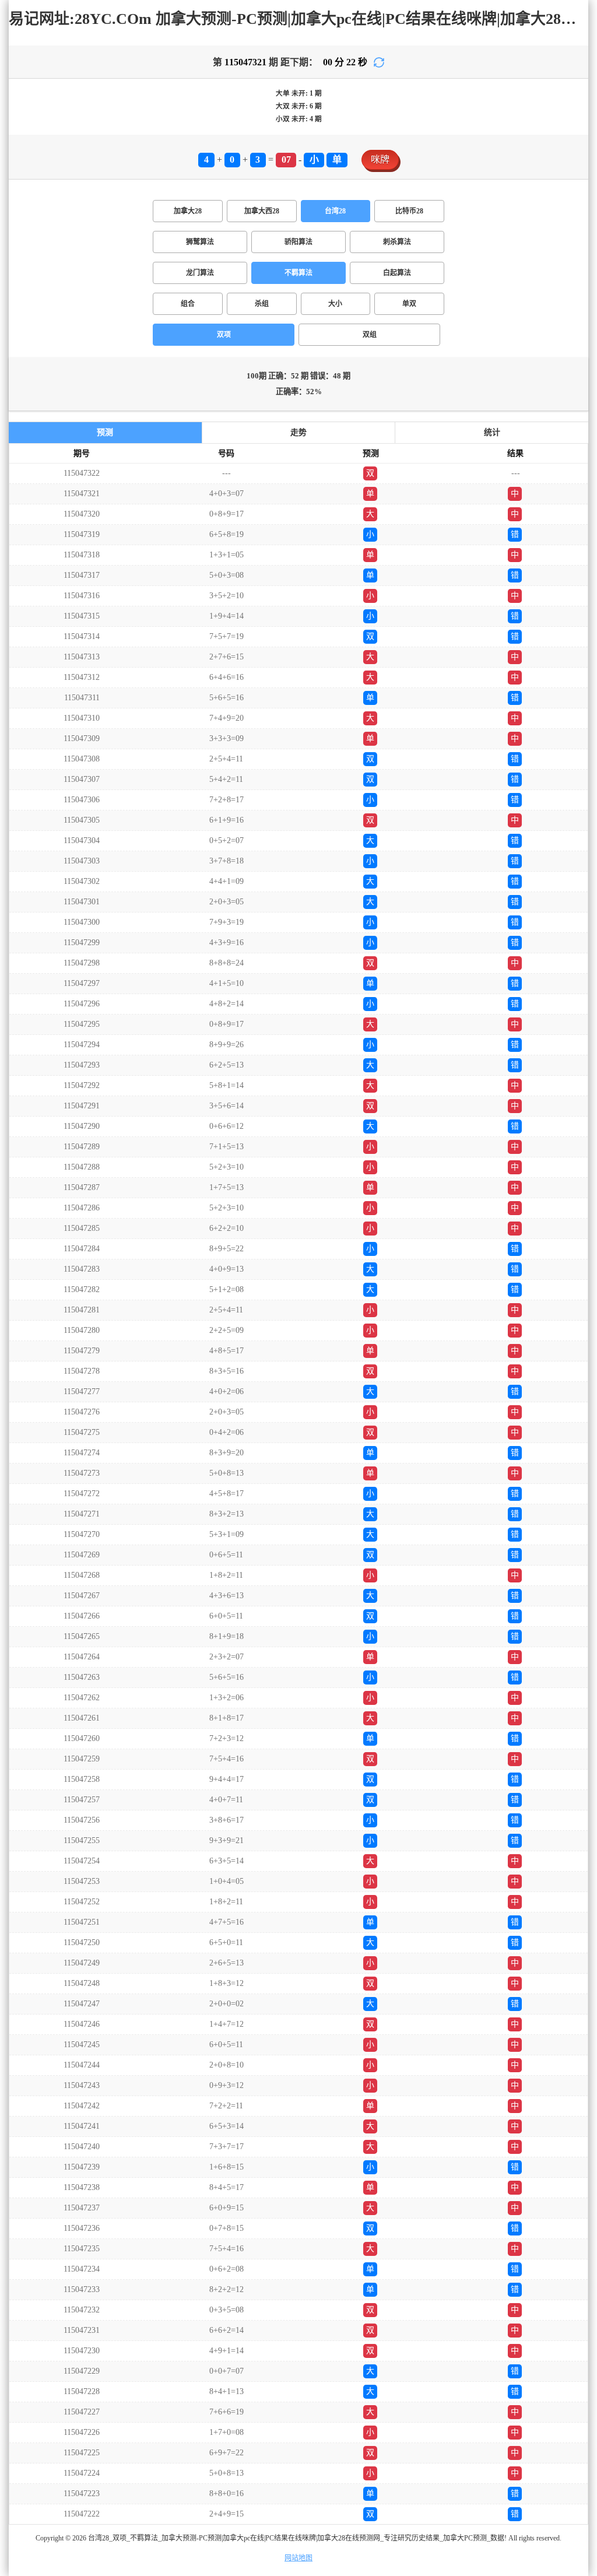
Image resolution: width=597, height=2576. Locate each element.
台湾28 (335, 211)
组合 (188, 304)
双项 (224, 335)
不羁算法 (298, 273)
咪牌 (380, 159)
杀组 (262, 304)
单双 (409, 304)
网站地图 (298, 2558)
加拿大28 (188, 211)
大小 (335, 304)
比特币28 (409, 211)
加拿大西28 (262, 211)
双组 (370, 335)
